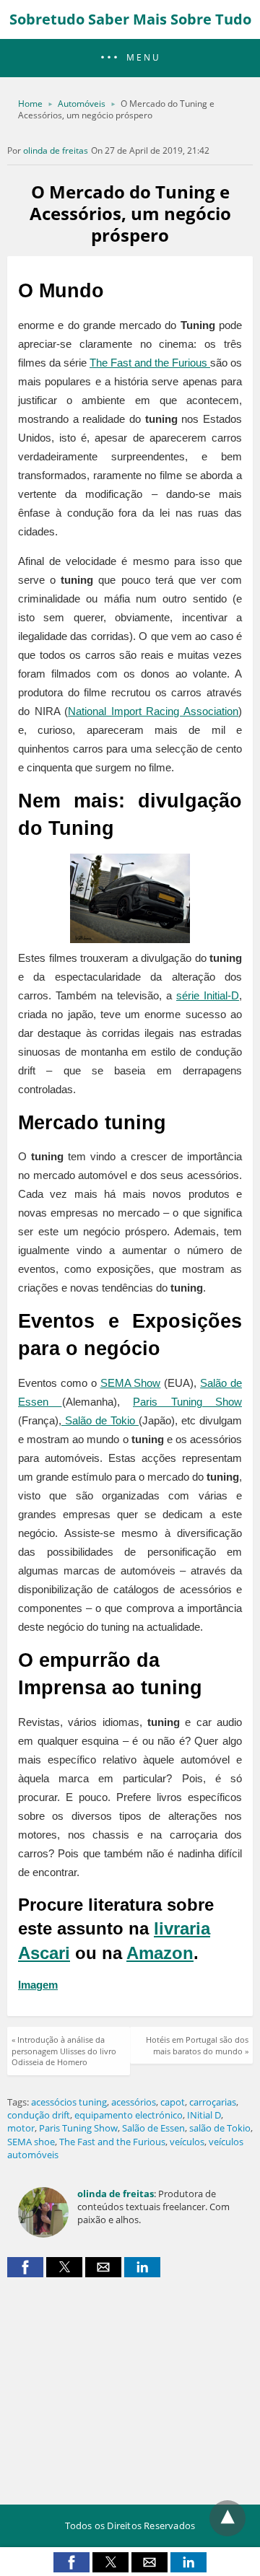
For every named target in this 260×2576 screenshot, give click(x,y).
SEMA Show (131, 1383)
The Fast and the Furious (150, 363)
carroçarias (213, 2102)
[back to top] (227, 2518)
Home (30, 104)
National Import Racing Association (153, 711)
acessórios (134, 2102)
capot (173, 2102)
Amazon (160, 1953)
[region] (130, 2386)
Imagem (38, 1985)
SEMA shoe (31, 2142)
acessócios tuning (69, 2102)
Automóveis (82, 104)
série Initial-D (208, 995)
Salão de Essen (153, 2128)
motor (21, 2128)
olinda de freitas (56, 150)
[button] (130, 58)
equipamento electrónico (129, 2115)
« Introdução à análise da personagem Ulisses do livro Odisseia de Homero (64, 2051)
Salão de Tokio (100, 1420)
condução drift (39, 2115)
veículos (187, 2142)
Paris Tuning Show (187, 1402)
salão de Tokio (220, 2128)
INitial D (204, 2115)
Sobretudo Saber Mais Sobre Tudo (130, 19)
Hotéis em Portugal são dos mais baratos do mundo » (197, 2045)
